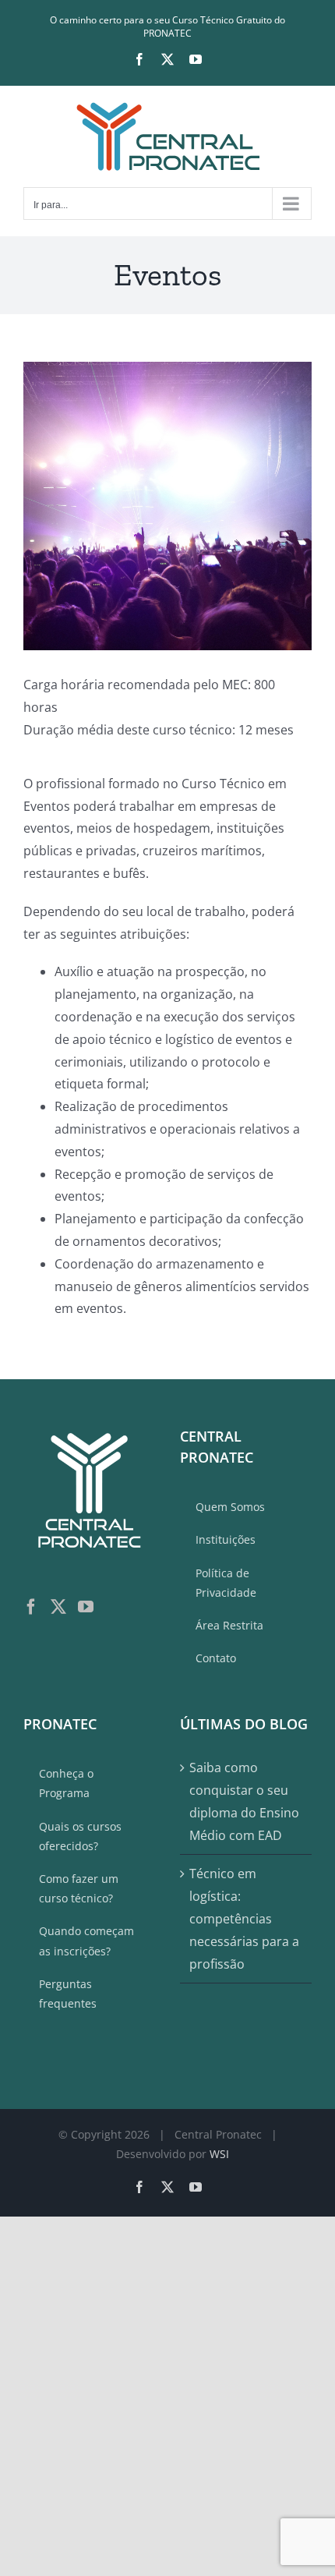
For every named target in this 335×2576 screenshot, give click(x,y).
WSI (219, 2154)
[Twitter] (58, 1607)
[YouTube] (86, 1607)
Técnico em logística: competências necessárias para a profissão (244, 1918)
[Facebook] (31, 1607)
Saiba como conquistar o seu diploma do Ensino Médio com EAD (244, 1801)
